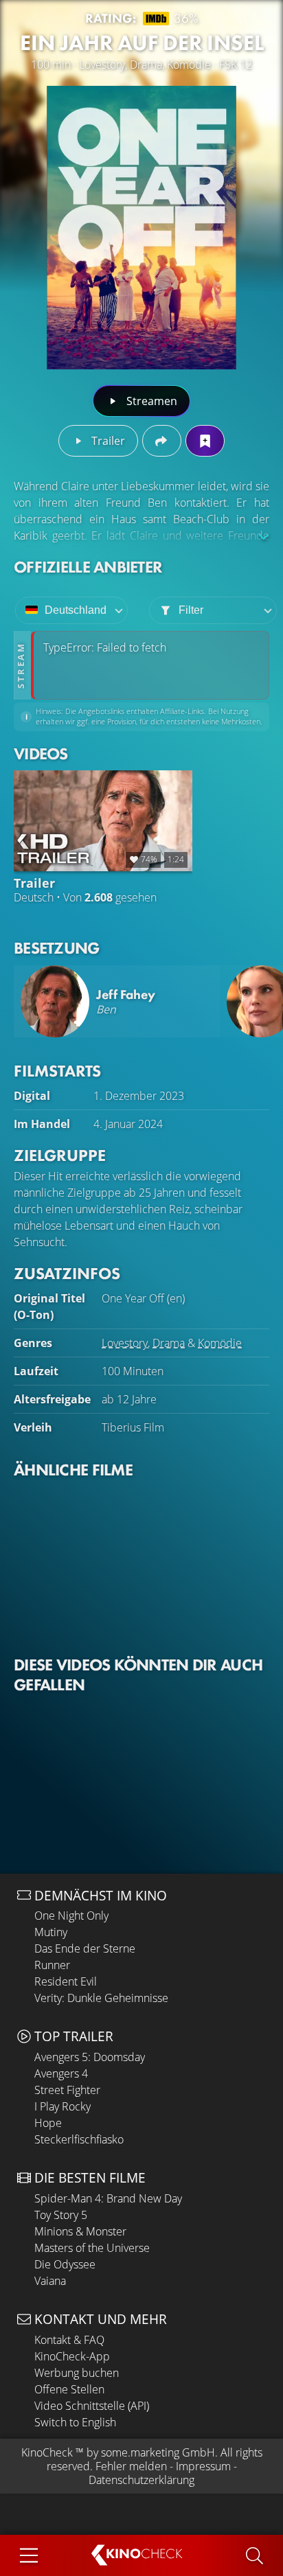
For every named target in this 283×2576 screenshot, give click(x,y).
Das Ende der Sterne (85, 1948)
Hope (48, 2123)
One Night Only (71, 1916)
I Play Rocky (63, 2106)
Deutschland (76, 610)
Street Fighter (67, 2090)
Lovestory (125, 1343)
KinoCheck (47, 2452)
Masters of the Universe (92, 2248)
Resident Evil (66, 1981)
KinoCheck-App (72, 2356)
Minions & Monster (80, 2231)
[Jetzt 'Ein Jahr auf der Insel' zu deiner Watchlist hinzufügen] (205, 441)
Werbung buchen (77, 2373)
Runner (52, 1965)
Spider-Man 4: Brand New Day (108, 2198)
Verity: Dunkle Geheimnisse (101, 1998)
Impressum (203, 2466)
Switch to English (75, 2422)
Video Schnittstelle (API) (92, 2406)
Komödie (220, 1343)
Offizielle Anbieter (88, 567)
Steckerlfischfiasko (79, 2139)
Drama (169, 1343)
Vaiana (50, 2281)
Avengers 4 (61, 2073)
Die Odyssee (65, 2264)
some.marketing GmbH (158, 2452)
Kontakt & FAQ (69, 2340)
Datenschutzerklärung (141, 2480)
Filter (191, 610)
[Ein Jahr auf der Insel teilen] (162, 441)
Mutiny (51, 1932)
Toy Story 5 (61, 2215)
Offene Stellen (69, 2389)
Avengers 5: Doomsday (90, 2057)
